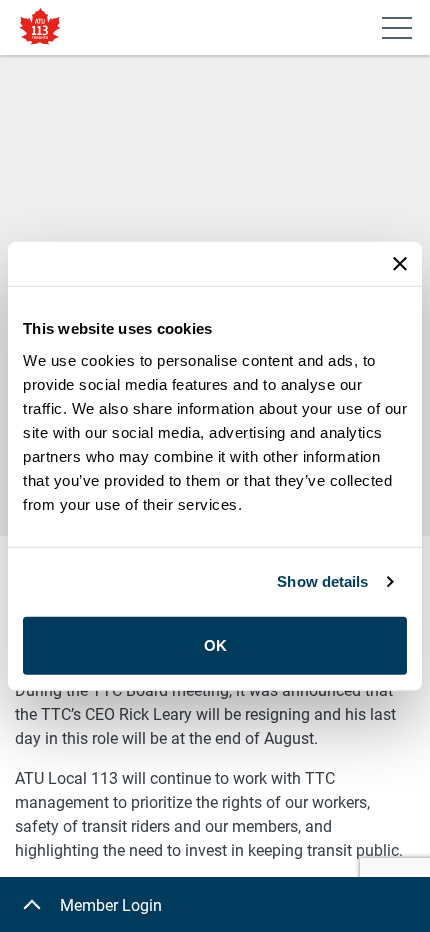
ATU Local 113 (40, 27)
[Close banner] (400, 264)
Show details (322, 581)
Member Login (111, 905)
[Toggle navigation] (397, 28)
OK (215, 644)
